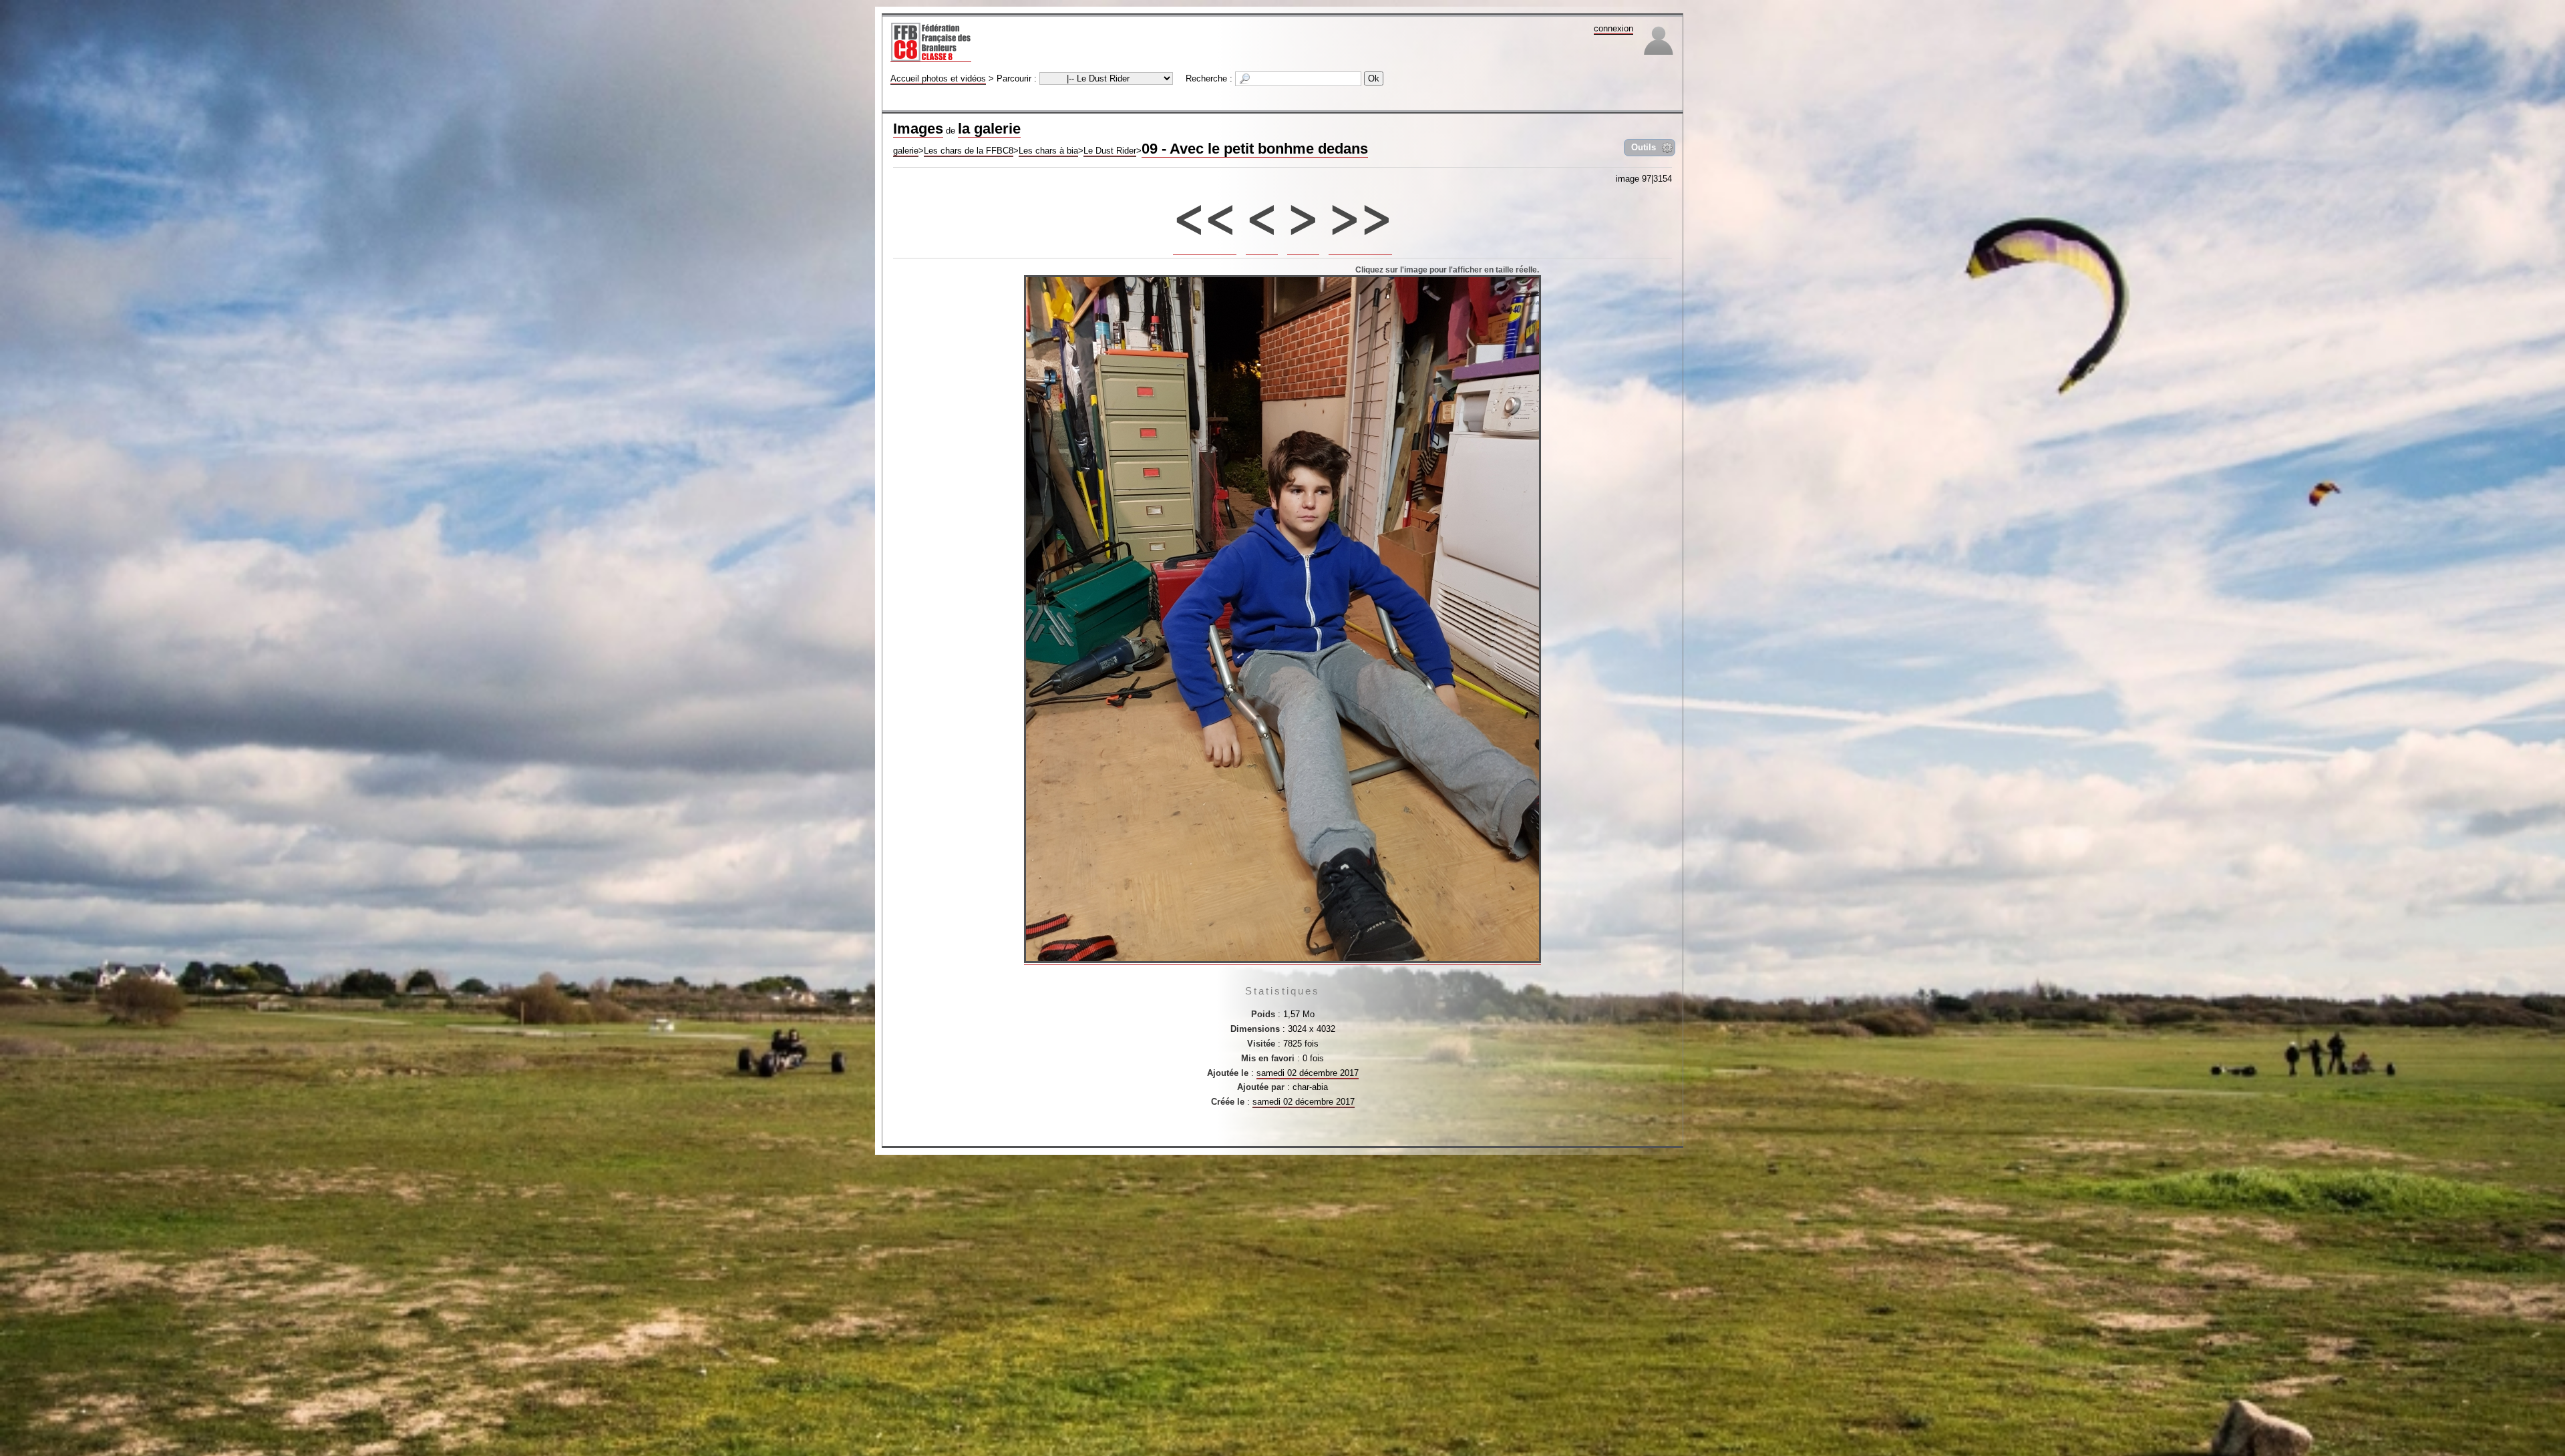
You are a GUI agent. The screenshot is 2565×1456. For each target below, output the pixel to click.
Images (918, 129)
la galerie (989, 129)
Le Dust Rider (1110, 151)
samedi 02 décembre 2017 (1308, 1073)
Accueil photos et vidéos (938, 78)
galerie (906, 151)
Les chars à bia (1048, 151)
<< (1205, 212)
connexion (1613, 28)
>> (1361, 212)
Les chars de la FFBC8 (969, 151)
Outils (1644, 147)
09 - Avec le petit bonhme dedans (1255, 149)
